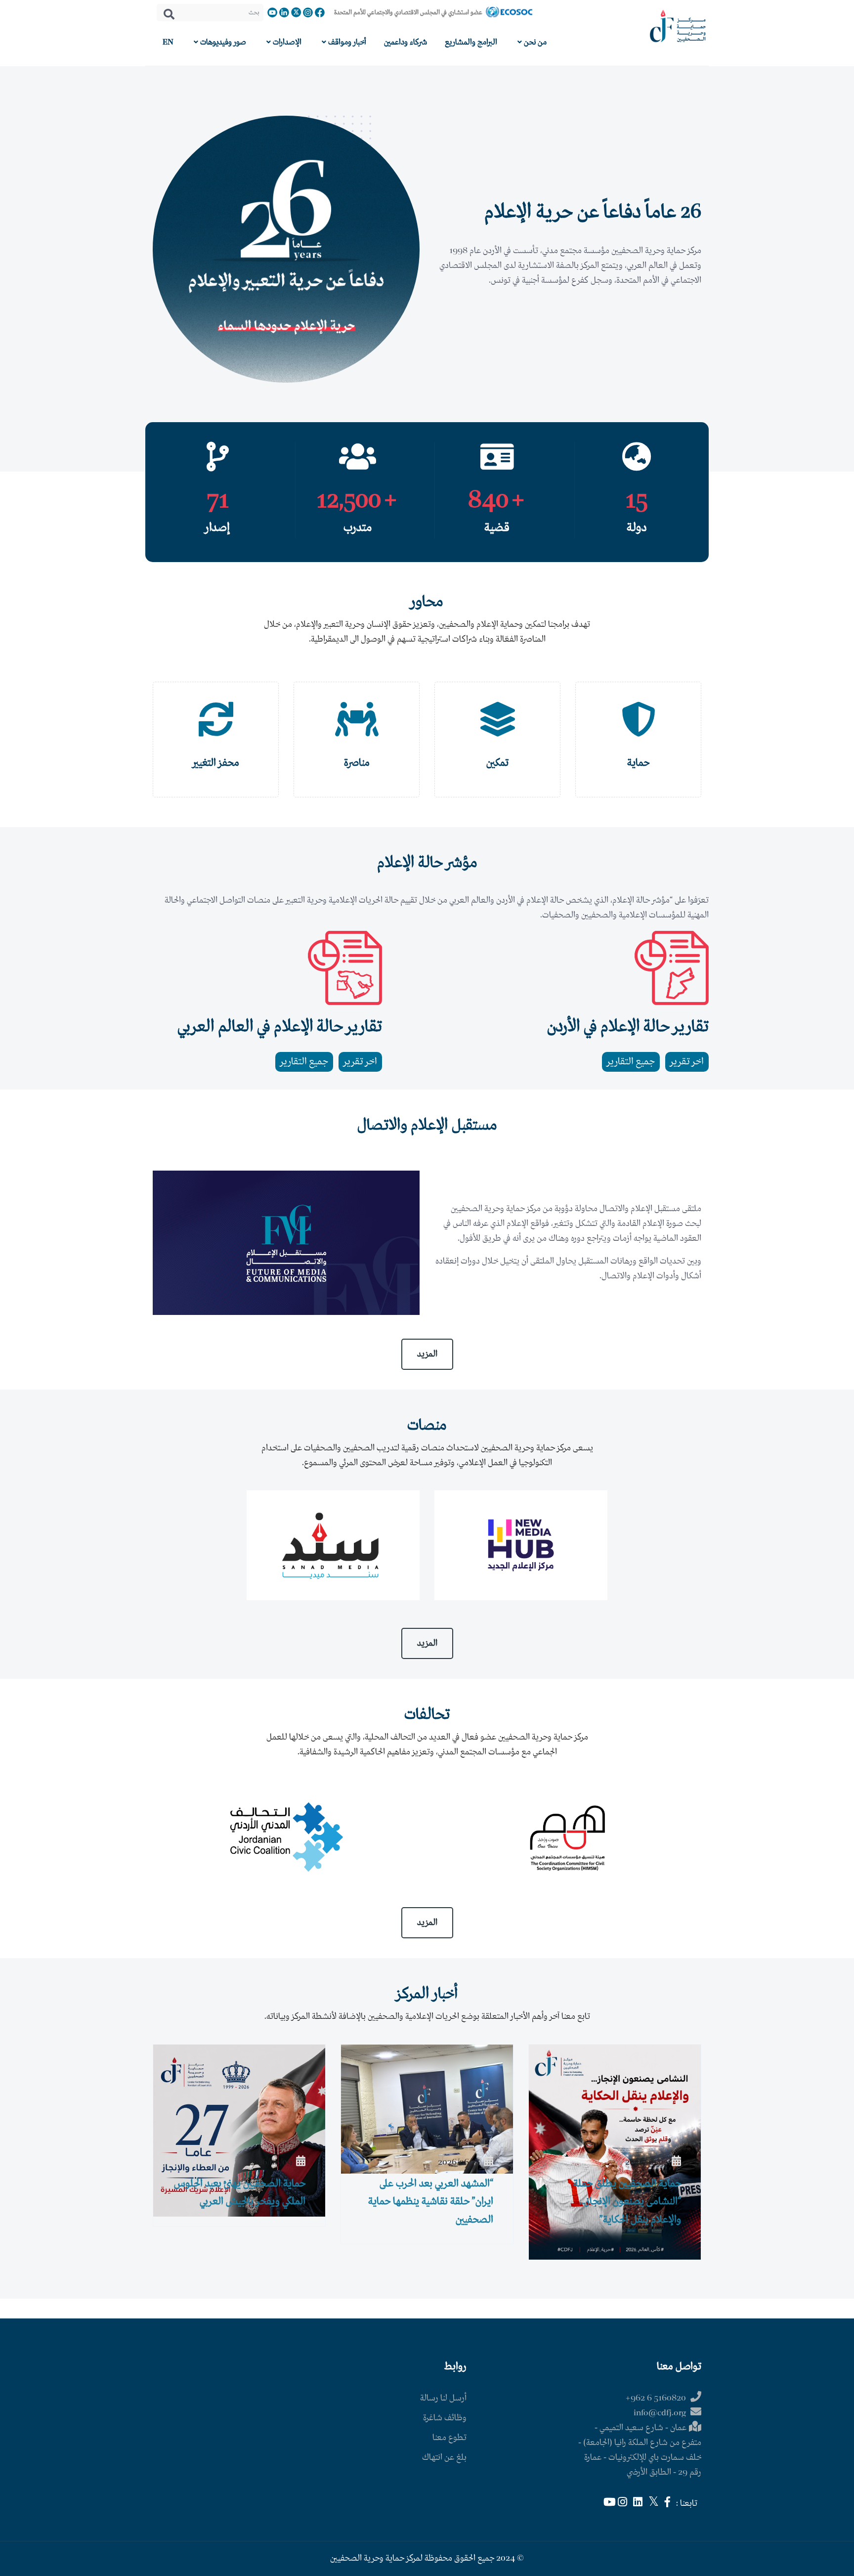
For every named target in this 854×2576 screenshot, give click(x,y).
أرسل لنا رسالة (443, 2398)
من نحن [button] (534, 42)
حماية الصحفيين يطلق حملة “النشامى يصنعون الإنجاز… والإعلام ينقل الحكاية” (627, 2202)
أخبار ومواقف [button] (346, 42)
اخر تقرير (687, 1062)
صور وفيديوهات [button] (222, 42)
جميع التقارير (631, 1062)
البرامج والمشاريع (471, 42)
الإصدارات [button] (286, 42)
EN (168, 42)
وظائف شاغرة (445, 2418)
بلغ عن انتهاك (444, 2458)
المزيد (427, 1354)
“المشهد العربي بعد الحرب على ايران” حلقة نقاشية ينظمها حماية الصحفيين (431, 2202)
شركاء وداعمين (406, 42)
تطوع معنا (449, 2438)
